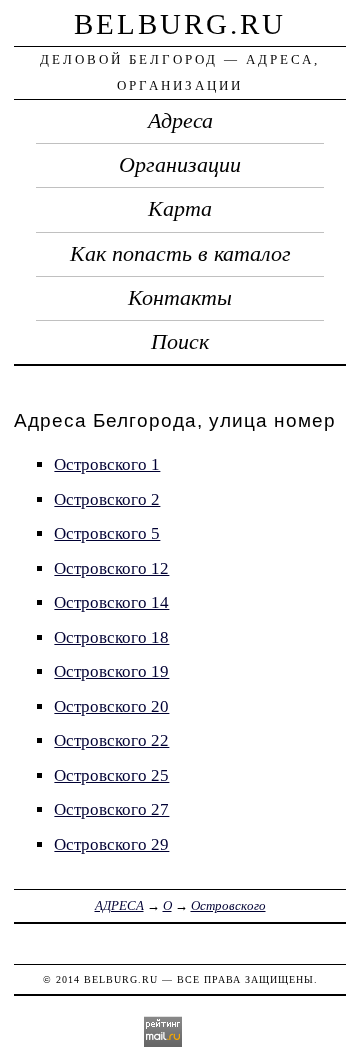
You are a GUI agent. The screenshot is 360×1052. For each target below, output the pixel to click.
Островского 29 (111, 844)
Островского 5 (107, 533)
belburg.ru (180, 24)
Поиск (180, 342)
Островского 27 (111, 809)
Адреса (180, 121)
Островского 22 (111, 740)
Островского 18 (111, 637)
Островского (228, 905)
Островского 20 (111, 706)
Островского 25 (111, 775)
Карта (180, 209)
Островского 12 (111, 568)
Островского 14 (111, 602)
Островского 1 (107, 464)
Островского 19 (111, 671)
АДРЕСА (119, 905)
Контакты (180, 298)
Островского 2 (107, 499)
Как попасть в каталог (180, 254)
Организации (180, 165)
